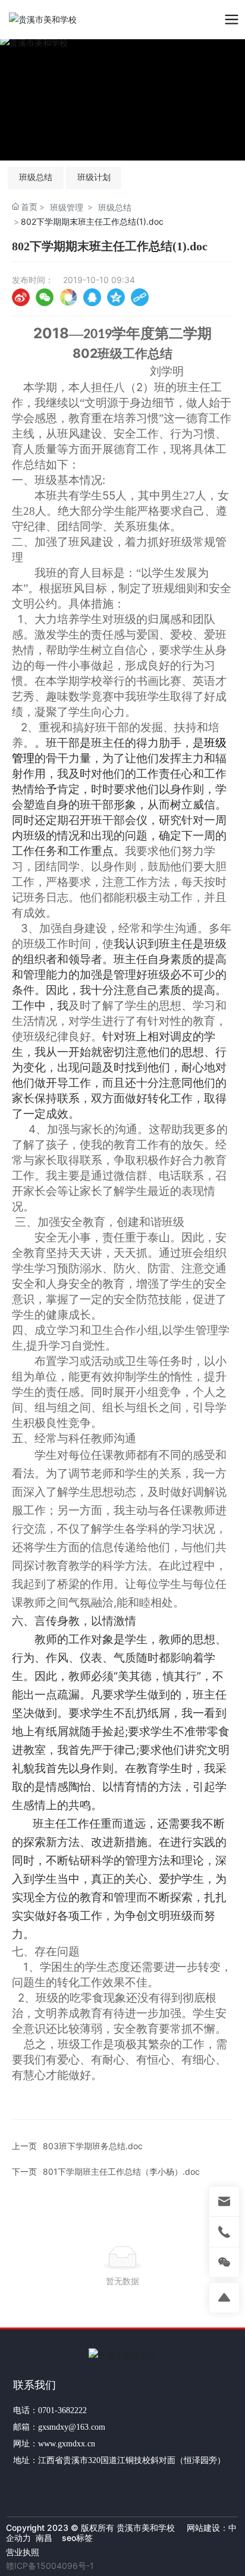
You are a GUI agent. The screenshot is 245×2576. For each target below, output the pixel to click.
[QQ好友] (92, 297)
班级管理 (67, 207)
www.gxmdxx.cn (67, 2444)
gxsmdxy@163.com (72, 2427)
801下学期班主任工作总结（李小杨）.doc (121, 2171)
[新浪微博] (21, 297)
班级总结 (36, 177)
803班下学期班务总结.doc (93, 2146)
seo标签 (76, 2538)
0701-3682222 (62, 2410)
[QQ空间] (116, 297)
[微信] (45, 297)
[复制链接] (140, 297)
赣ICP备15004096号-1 (50, 2566)
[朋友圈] (68, 297)
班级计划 (94, 177)
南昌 (44, 2538)
